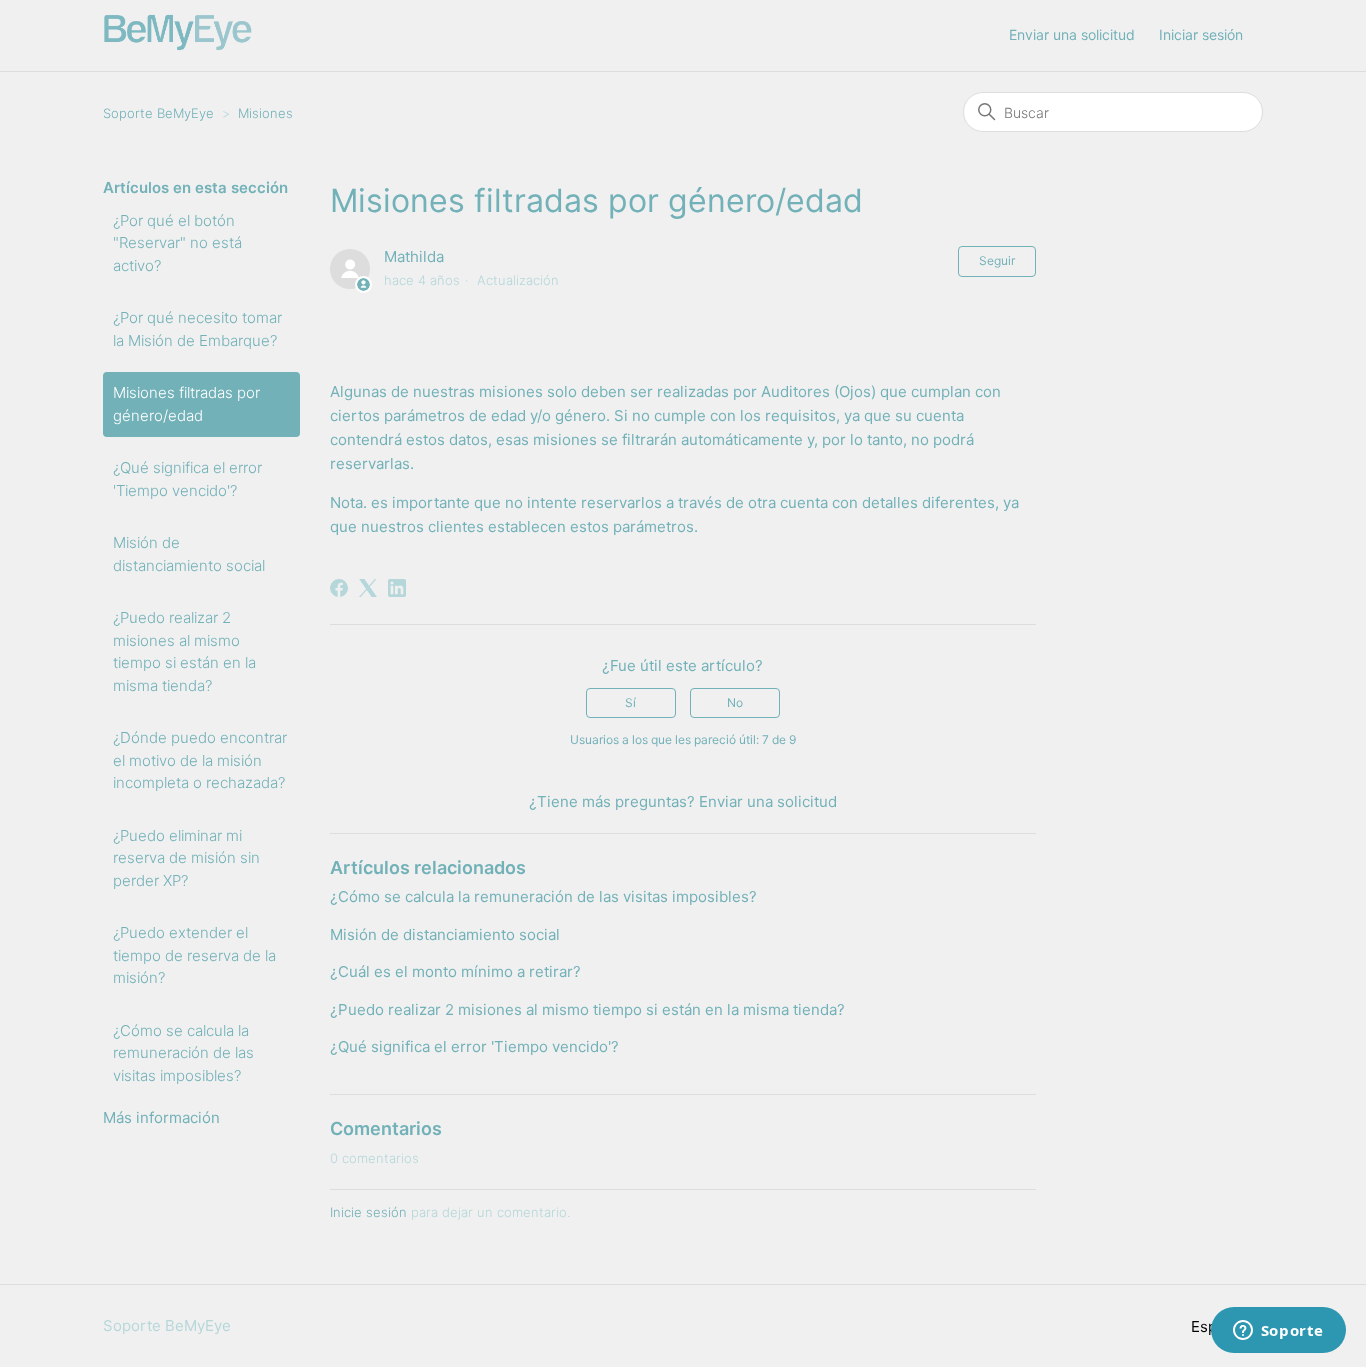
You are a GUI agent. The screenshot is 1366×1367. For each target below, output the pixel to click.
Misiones (265, 113)
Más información (161, 1117)
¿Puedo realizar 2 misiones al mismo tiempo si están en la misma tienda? (184, 651)
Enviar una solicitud (1072, 34)
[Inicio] (178, 45)
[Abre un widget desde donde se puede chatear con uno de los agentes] (1278, 1332)
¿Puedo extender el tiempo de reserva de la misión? (194, 955)
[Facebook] (339, 588)
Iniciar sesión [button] (1201, 34)
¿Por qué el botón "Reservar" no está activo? (177, 243)
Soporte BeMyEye (158, 113)
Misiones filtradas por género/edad (186, 404)
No (735, 702)
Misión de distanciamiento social (189, 554)
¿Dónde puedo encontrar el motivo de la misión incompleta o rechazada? (200, 760)
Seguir (997, 260)
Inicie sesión (368, 1212)
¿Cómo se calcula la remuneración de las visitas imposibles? (183, 1053)
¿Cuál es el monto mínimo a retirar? (455, 971)
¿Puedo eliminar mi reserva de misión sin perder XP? (186, 858)
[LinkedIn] (397, 588)
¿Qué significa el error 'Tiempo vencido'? (187, 479)
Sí (630, 702)
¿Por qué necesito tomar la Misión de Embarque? (197, 329)
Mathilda (414, 256)
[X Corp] (368, 588)
